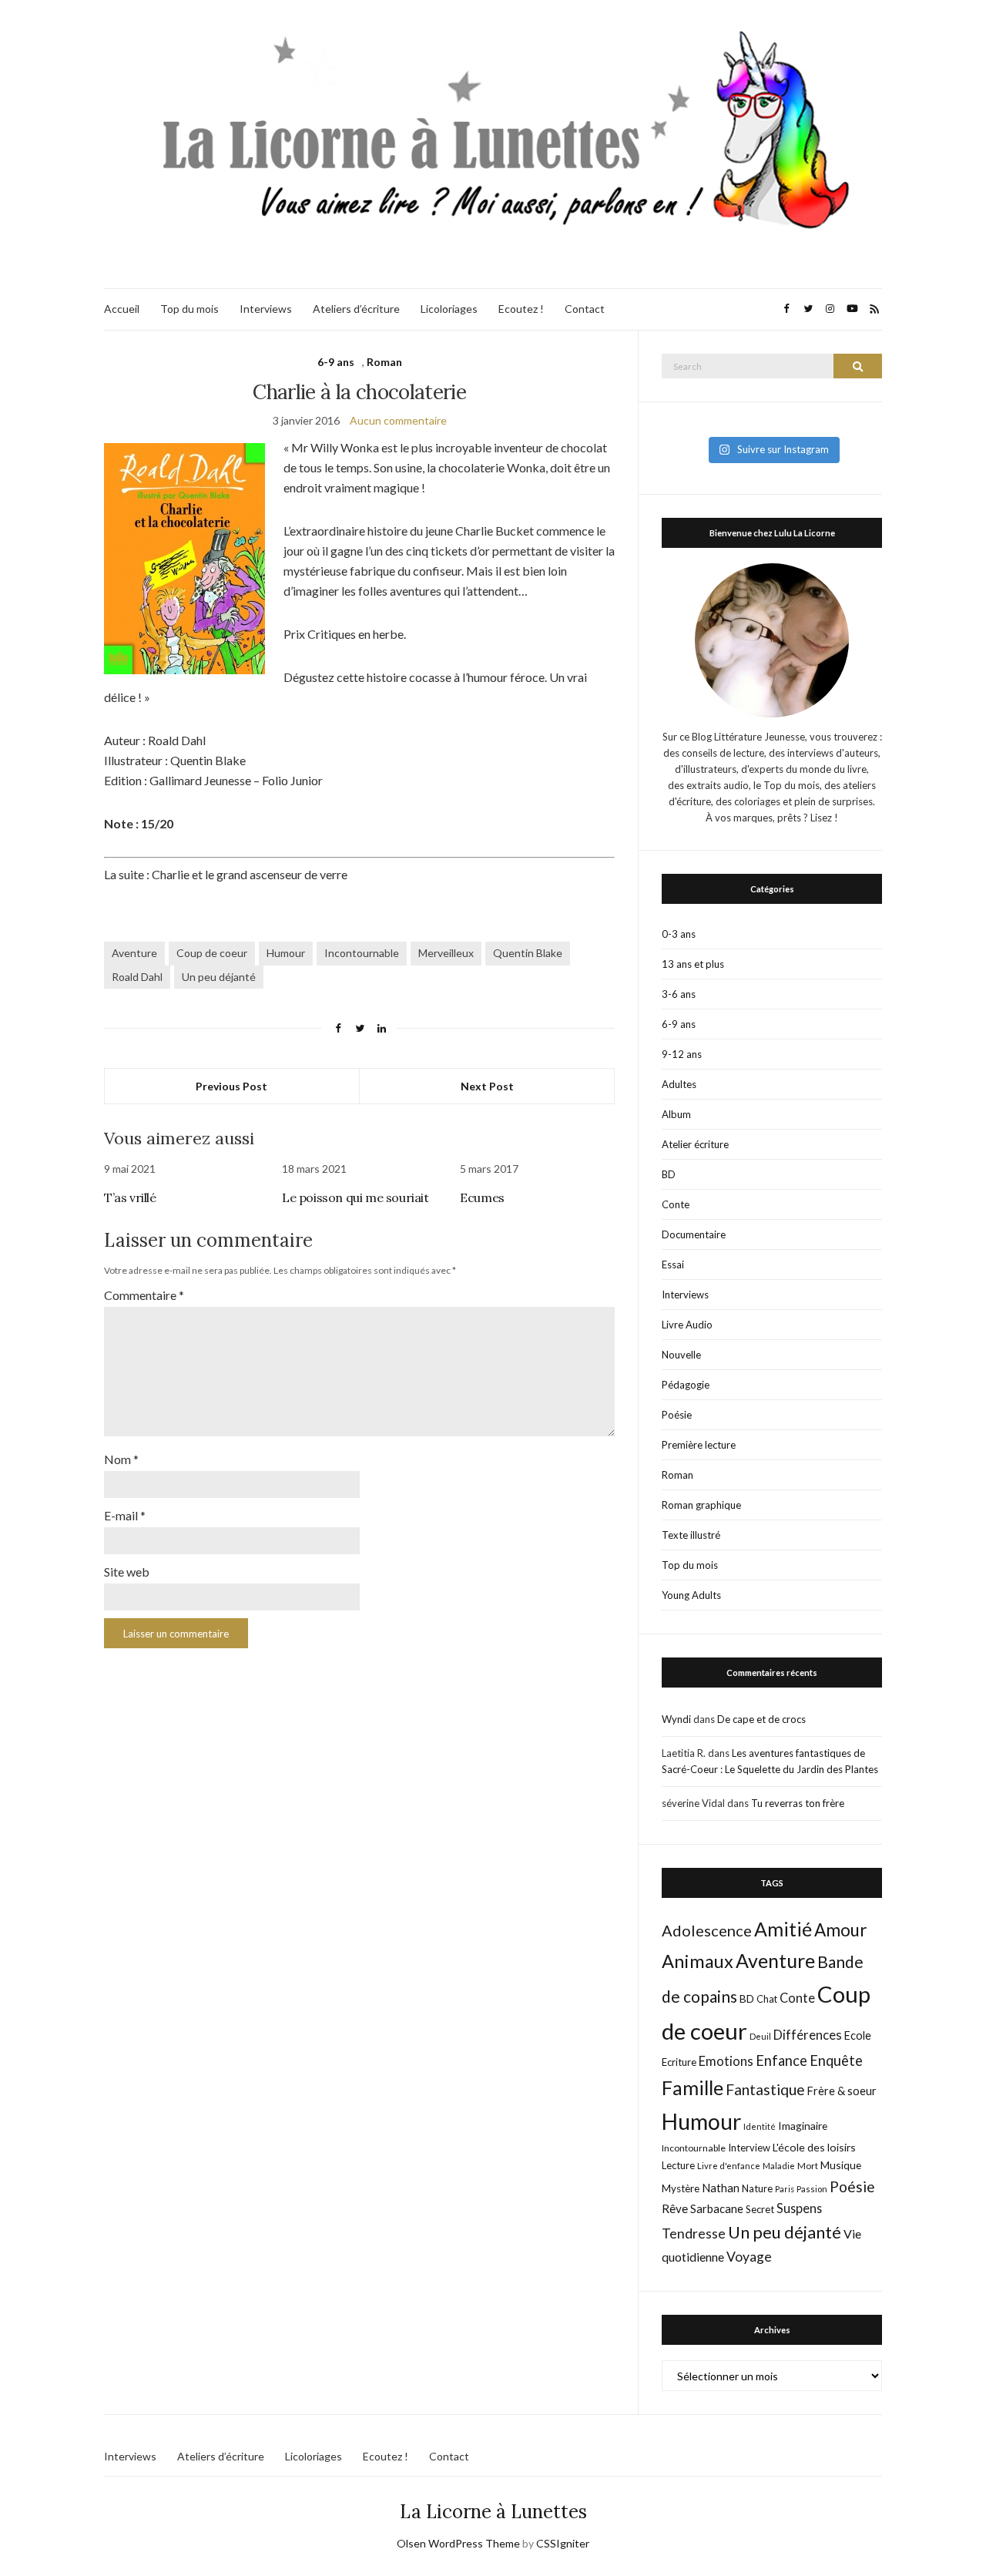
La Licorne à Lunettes (493, 2512)
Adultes (679, 1084)
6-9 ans (336, 362)
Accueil (122, 309)
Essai (673, 1264)
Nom (121, 1459)
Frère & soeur (842, 2091)
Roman (384, 362)
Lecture (678, 2165)
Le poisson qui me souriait (355, 1197)
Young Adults (691, 1595)
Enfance (781, 2060)
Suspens (799, 2208)
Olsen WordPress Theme (458, 2543)
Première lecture (699, 1445)
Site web (127, 1572)
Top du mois (189, 309)
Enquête (836, 2060)
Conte (676, 1204)
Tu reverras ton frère (798, 1803)
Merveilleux (446, 953)
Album (676, 1114)
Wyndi (676, 1719)
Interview (749, 2148)
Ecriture (679, 2062)
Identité (760, 2126)
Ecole (858, 2035)
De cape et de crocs (761, 1719)
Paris (785, 2189)
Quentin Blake (528, 953)
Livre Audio (687, 1325)
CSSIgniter (563, 2543)
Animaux (698, 1961)
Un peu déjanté (219, 977)
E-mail (125, 1515)
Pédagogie (686, 1385)
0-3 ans (679, 934)
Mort (808, 2165)
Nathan (721, 2188)
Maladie (779, 2166)
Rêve (675, 2208)
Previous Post (231, 1086)
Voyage (749, 2257)
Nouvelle (681, 1355)
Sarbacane (717, 2208)
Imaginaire (803, 2126)
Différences (808, 2035)
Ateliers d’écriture (356, 309)
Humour (286, 953)
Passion (812, 2189)
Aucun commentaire (398, 420)
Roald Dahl (137, 977)
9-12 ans (682, 1054)
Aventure (134, 953)
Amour (841, 1930)
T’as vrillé (130, 1197)
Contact (585, 309)
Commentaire (144, 1295)
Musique (841, 2165)
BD (669, 1174)
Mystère (681, 2188)
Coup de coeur (212, 953)
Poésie (677, 1415)
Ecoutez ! (521, 309)
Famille (693, 2087)
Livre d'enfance (729, 2166)
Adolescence (707, 1930)
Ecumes (482, 1197)
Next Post (487, 1086)
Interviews (266, 309)
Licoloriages (449, 309)
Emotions (726, 2061)
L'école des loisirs (814, 2147)
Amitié (783, 1929)
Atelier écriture (695, 1144)
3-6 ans (679, 994)
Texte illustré (691, 1535)
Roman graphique (701, 1505)
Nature (757, 2188)
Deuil (760, 2036)
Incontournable (362, 953)
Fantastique (765, 2089)
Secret (760, 2209)
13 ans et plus (693, 964)
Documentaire (694, 1234)
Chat (767, 1999)
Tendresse (694, 2233)
